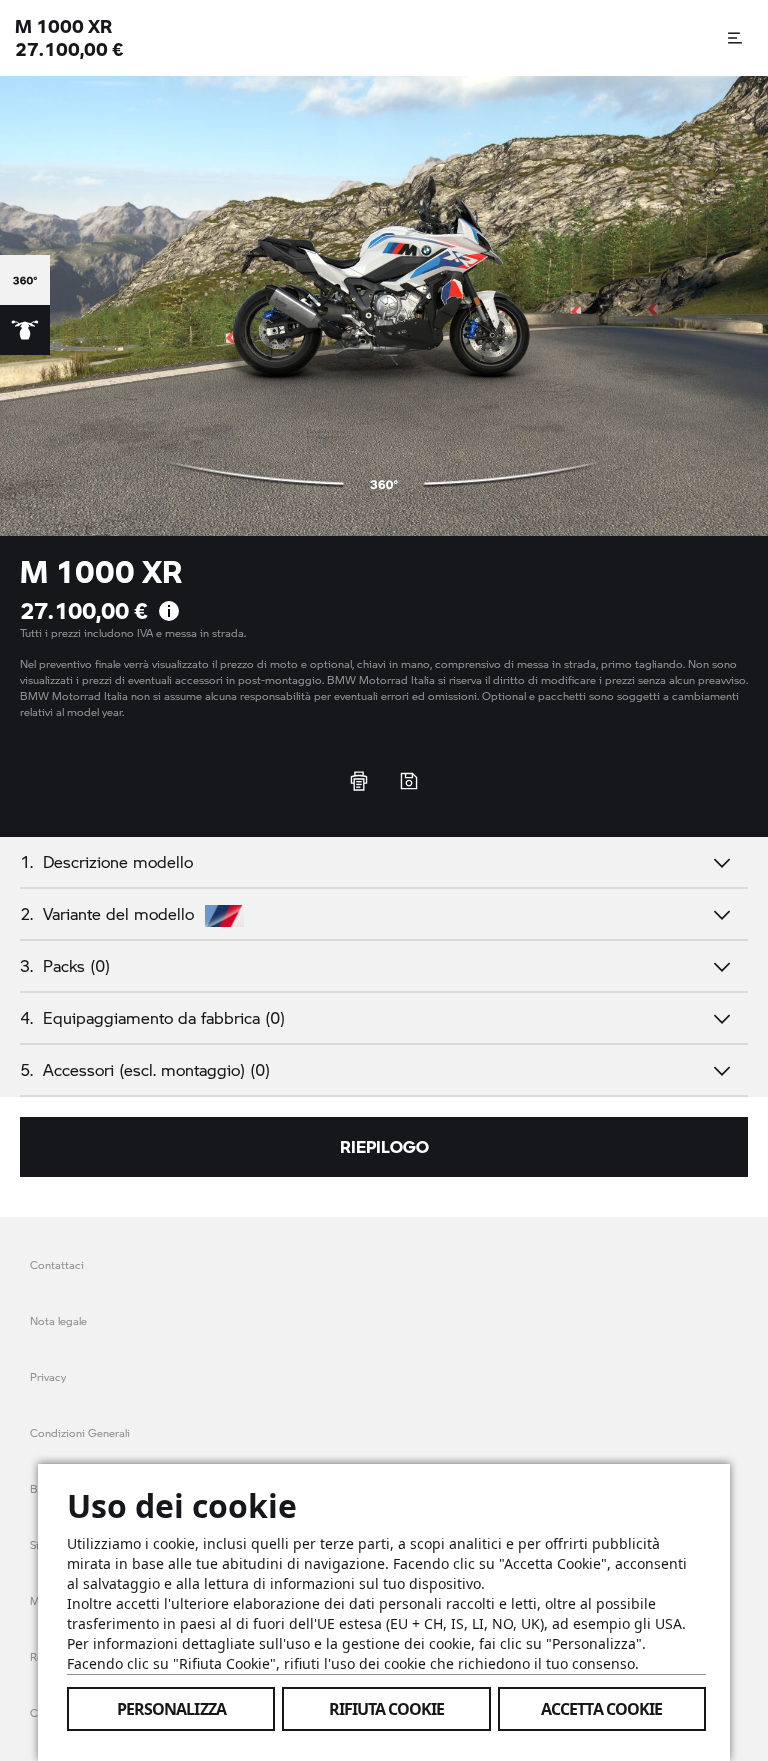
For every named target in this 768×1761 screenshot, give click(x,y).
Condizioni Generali (80, 1432)
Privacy (48, 1376)
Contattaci (57, 1264)
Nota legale (58, 1320)
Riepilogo (384, 1146)
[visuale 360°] (25, 280)
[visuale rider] (25, 330)
